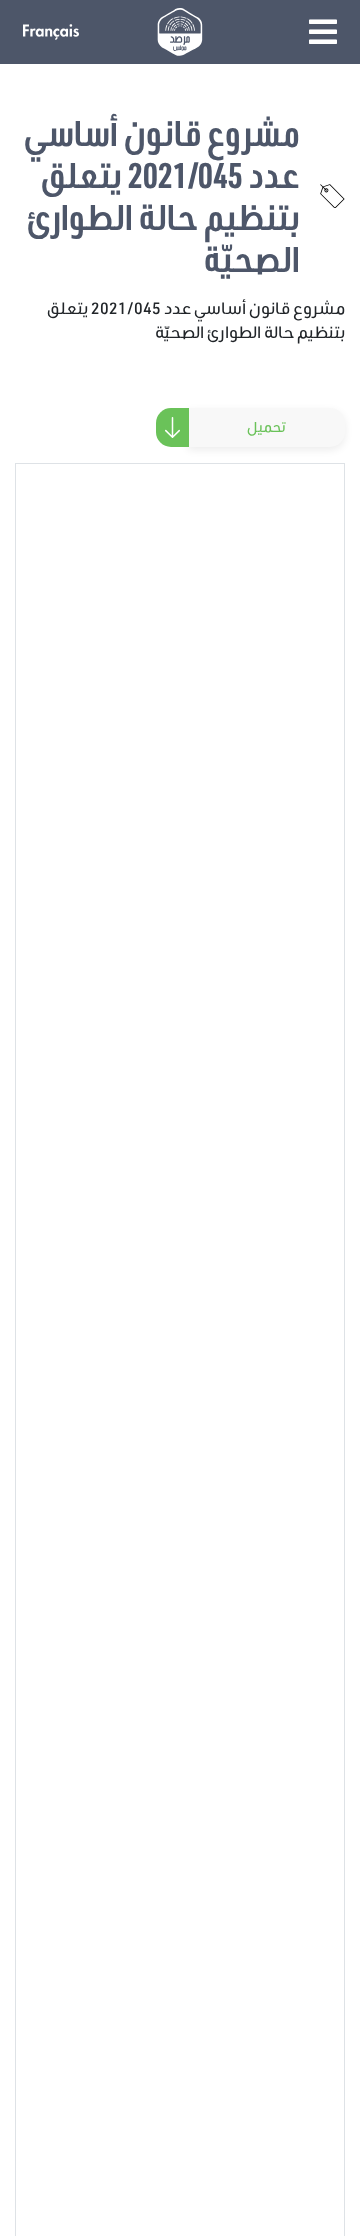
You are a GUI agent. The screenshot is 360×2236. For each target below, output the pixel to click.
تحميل (266, 427)
